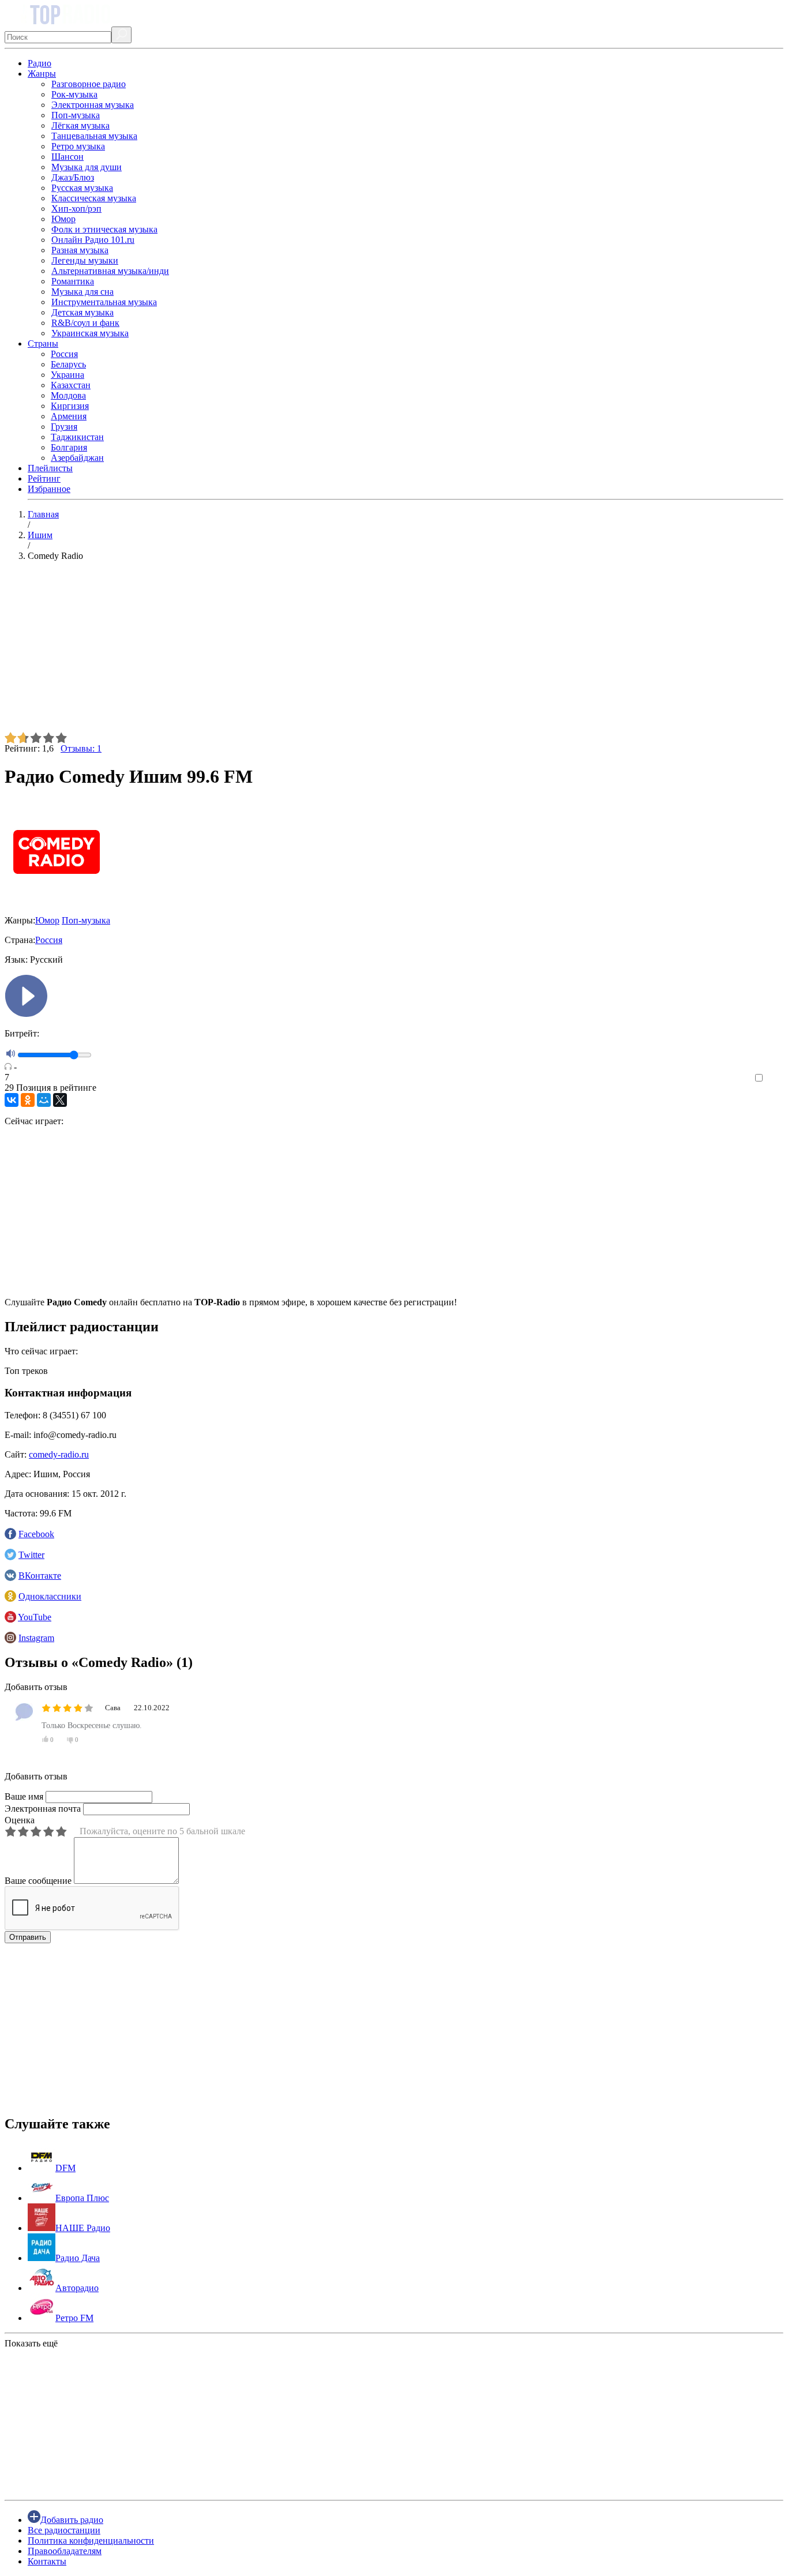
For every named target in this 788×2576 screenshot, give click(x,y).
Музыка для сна (82, 292)
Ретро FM (74, 2318)
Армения (69, 416)
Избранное (49, 489)
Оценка (20, 1820)
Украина (67, 375)
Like (775, 1078)
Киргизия (70, 406)
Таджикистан (77, 437)
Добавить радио (72, 2520)
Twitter (31, 1555)
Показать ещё (31, 2343)
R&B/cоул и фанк (85, 323)
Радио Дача (78, 2258)
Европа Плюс (82, 2198)
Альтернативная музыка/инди (110, 271)
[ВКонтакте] (12, 1100)
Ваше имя (24, 1796)
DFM (65, 2168)
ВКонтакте (40, 1576)
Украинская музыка (90, 333)
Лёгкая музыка (80, 125)
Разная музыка (80, 250)
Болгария (69, 447)
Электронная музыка (93, 105)
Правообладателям (65, 2551)
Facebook (36, 1534)
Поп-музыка (76, 115)
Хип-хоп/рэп (76, 209)
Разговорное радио (89, 84)
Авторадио (77, 2288)
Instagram (36, 1638)
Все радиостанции (64, 2530)
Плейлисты (50, 468)
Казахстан (71, 385)
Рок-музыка (74, 94)
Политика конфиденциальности (91, 2541)
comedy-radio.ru (59, 1454)
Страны (43, 343)
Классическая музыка (94, 198)
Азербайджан (77, 458)
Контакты (47, 2561)
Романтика (73, 281)
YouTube (35, 1617)
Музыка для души (87, 167)
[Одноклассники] (28, 1100)
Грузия (64, 427)
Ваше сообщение (38, 1881)
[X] (60, 1100)
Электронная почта (43, 1809)
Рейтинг (44, 478)
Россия (64, 354)
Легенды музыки (85, 260)
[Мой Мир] (44, 1100)
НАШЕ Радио (83, 2228)
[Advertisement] (351, 651)
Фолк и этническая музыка (104, 229)
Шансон (67, 157)
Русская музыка (82, 188)
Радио (40, 63)
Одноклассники (50, 1596)
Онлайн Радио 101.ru (93, 240)
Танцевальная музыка (94, 136)
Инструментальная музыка (104, 302)
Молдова (68, 395)
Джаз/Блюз (73, 177)
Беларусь (68, 364)
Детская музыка (82, 312)
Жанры (42, 74)
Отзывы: (81, 748)
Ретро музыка (78, 146)
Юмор (63, 219)
